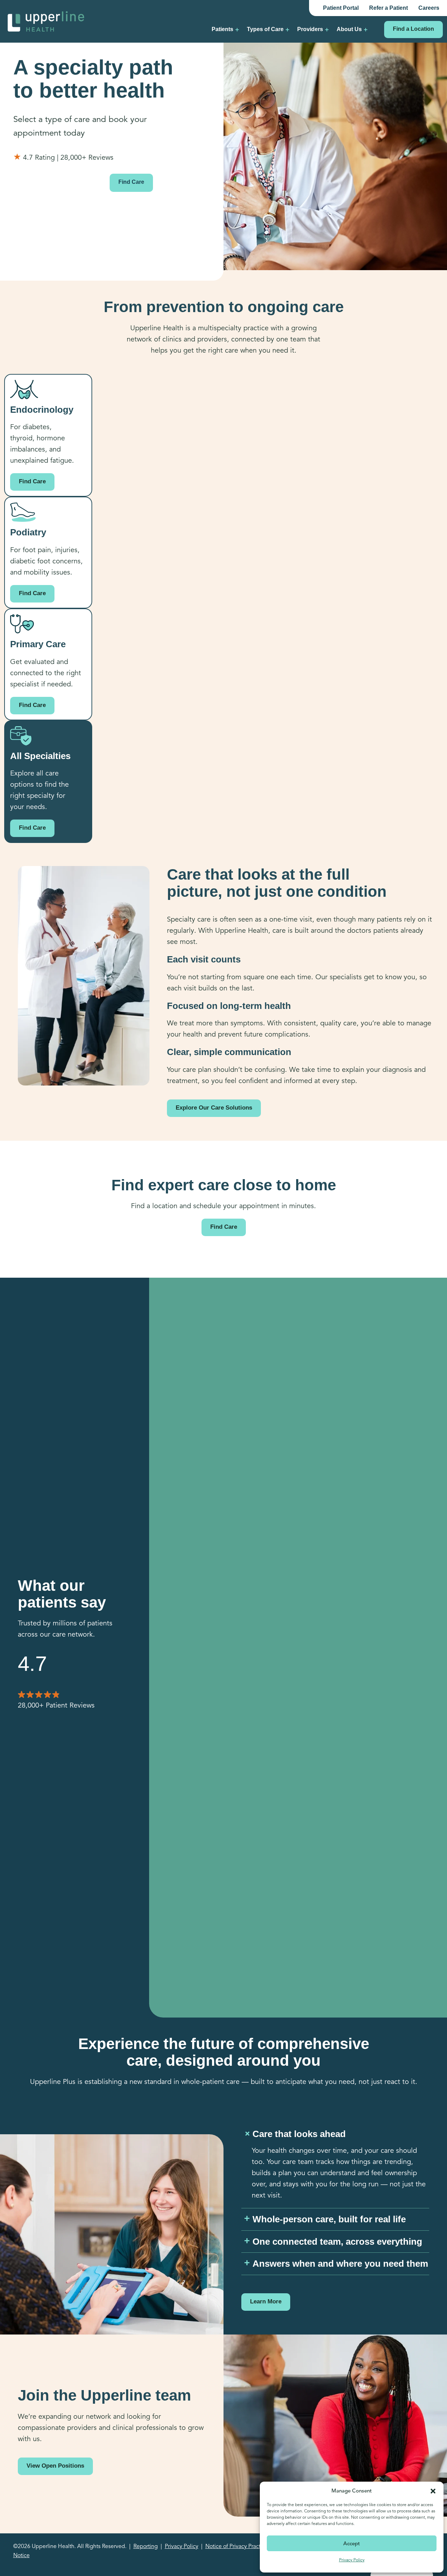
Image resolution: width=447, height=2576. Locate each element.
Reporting (146, 2546)
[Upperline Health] (46, 21)
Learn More (266, 2301)
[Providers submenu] (327, 29)
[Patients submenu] (237, 29)
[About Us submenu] (366, 29)
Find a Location (413, 29)
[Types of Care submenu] (287, 29)
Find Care (131, 182)
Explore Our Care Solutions (214, 1108)
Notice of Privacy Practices (238, 2546)
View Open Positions (55, 2466)
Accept (352, 2543)
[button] (433, 2491)
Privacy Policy (352, 2560)
